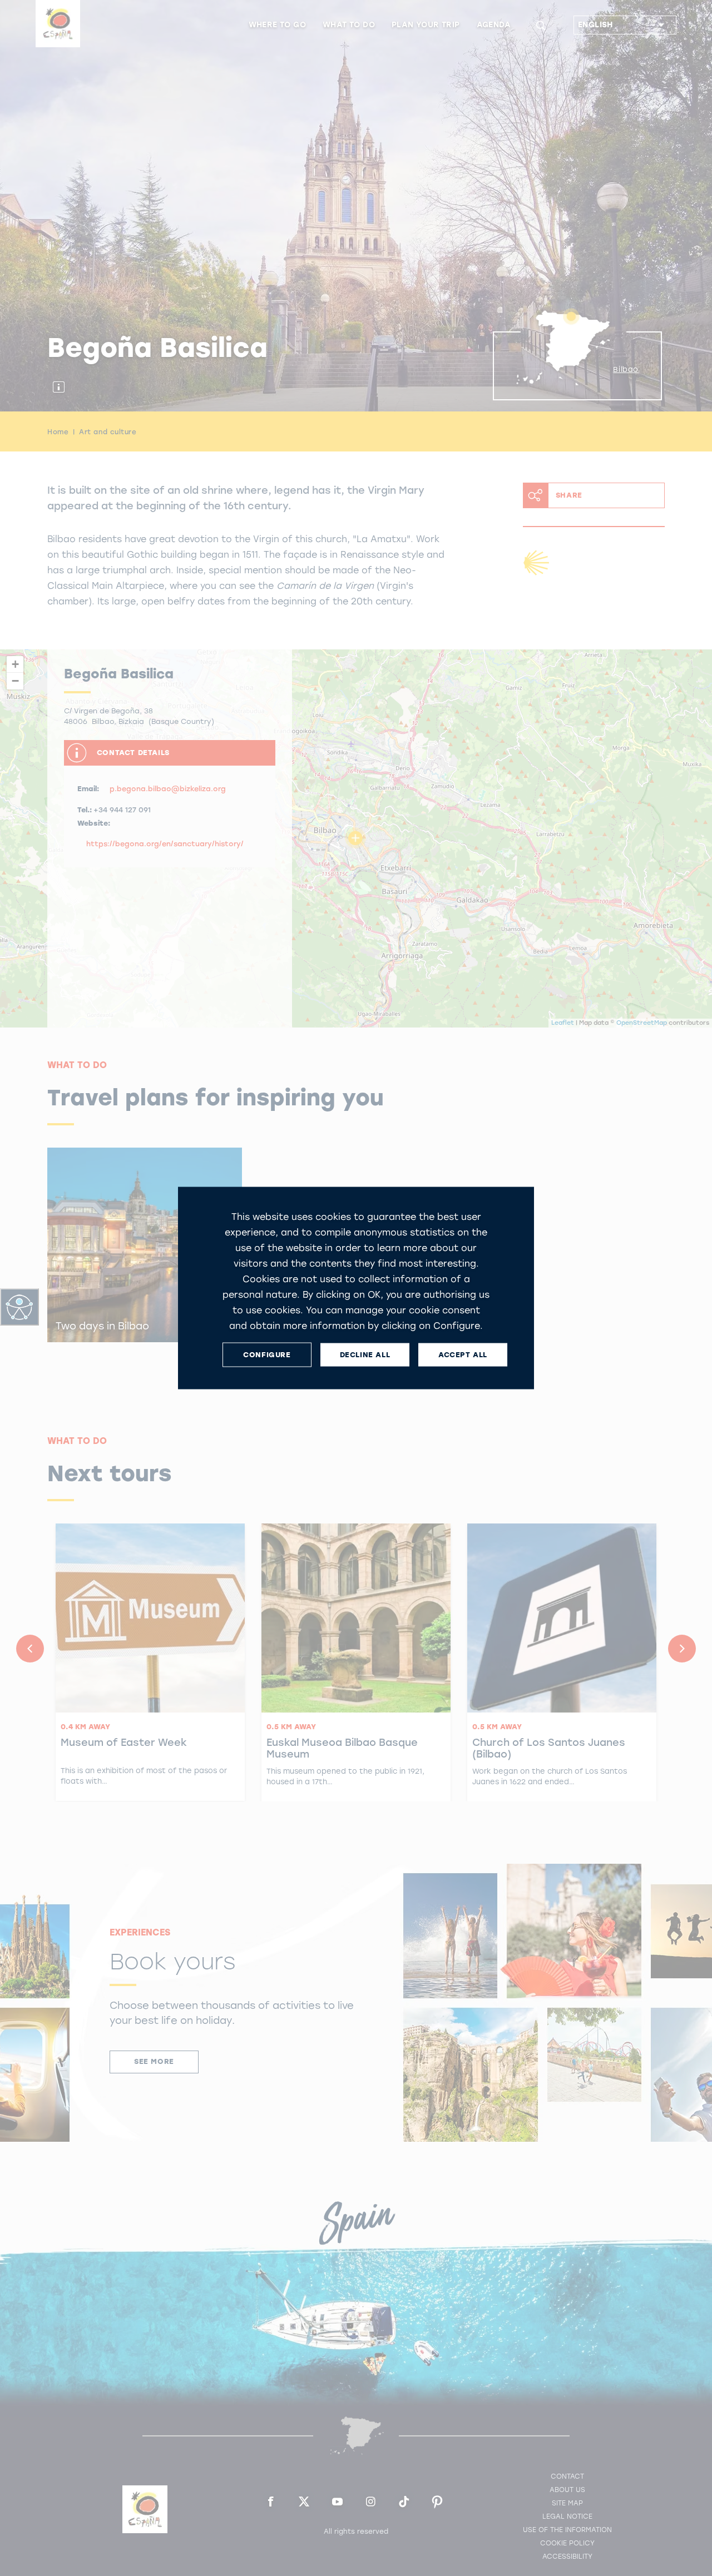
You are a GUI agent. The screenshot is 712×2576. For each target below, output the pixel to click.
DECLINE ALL (365, 1355)
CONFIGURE (267, 1355)
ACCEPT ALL (463, 1355)
